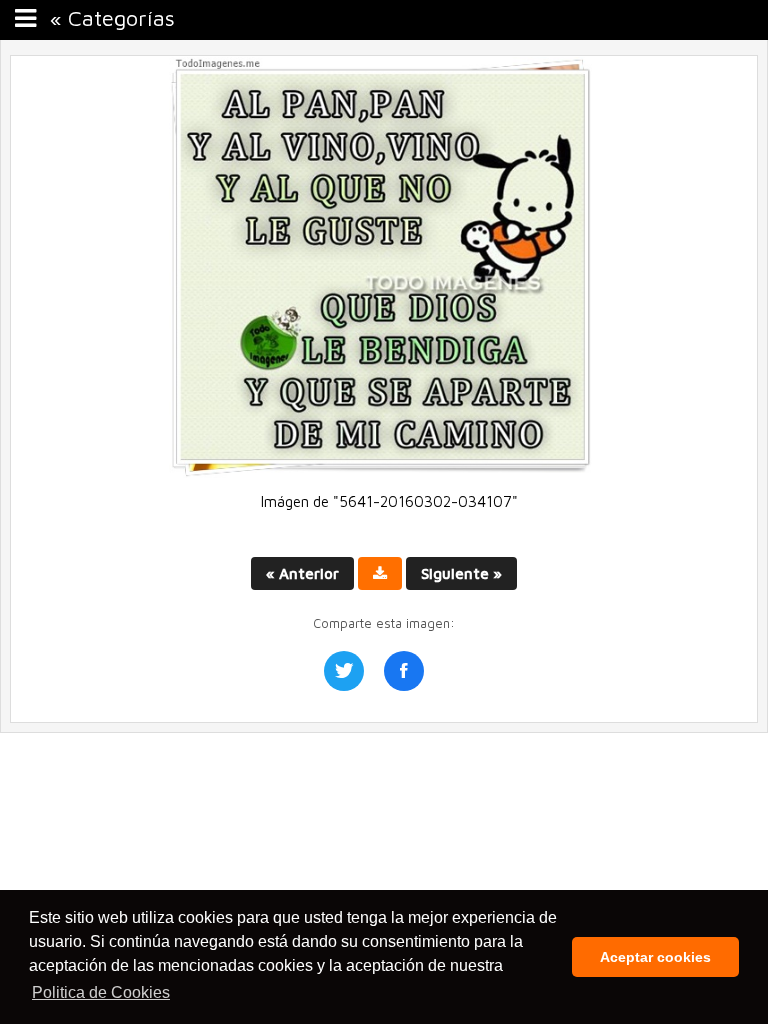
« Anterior (302, 573)
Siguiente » (461, 573)
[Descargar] (380, 573)
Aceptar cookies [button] (655, 957)
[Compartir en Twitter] (344, 671)
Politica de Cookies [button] (101, 992)
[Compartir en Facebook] (404, 671)
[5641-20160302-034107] (384, 472)
